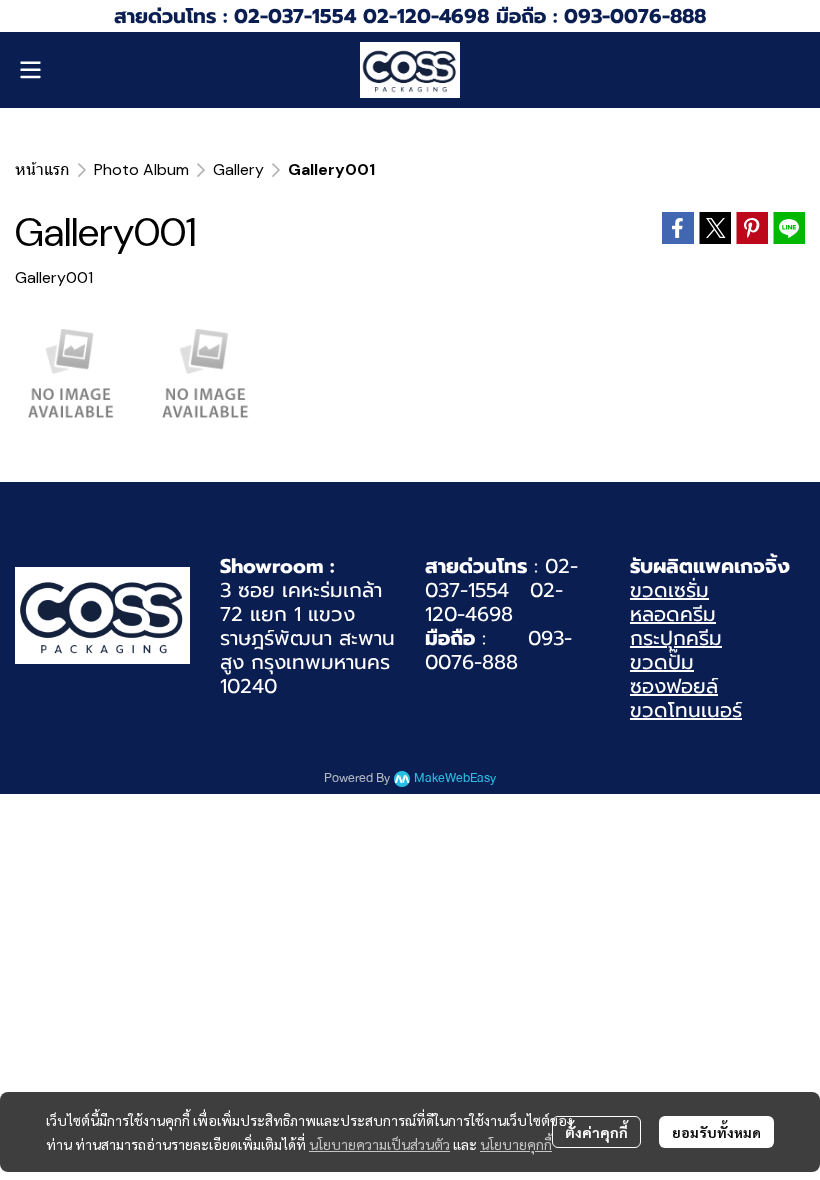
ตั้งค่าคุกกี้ (596, 1132)
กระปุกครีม (676, 638)
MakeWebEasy (455, 778)
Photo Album (141, 169)
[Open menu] (30, 70)
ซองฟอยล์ (674, 686)
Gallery (238, 169)
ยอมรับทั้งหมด (716, 1132)
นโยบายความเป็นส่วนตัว (379, 1144)
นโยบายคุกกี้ (516, 1144)
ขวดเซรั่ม (669, 590)
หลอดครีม (673, 614)
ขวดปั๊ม (662, 662)
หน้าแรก (42, 169)
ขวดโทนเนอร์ (686, 710)
